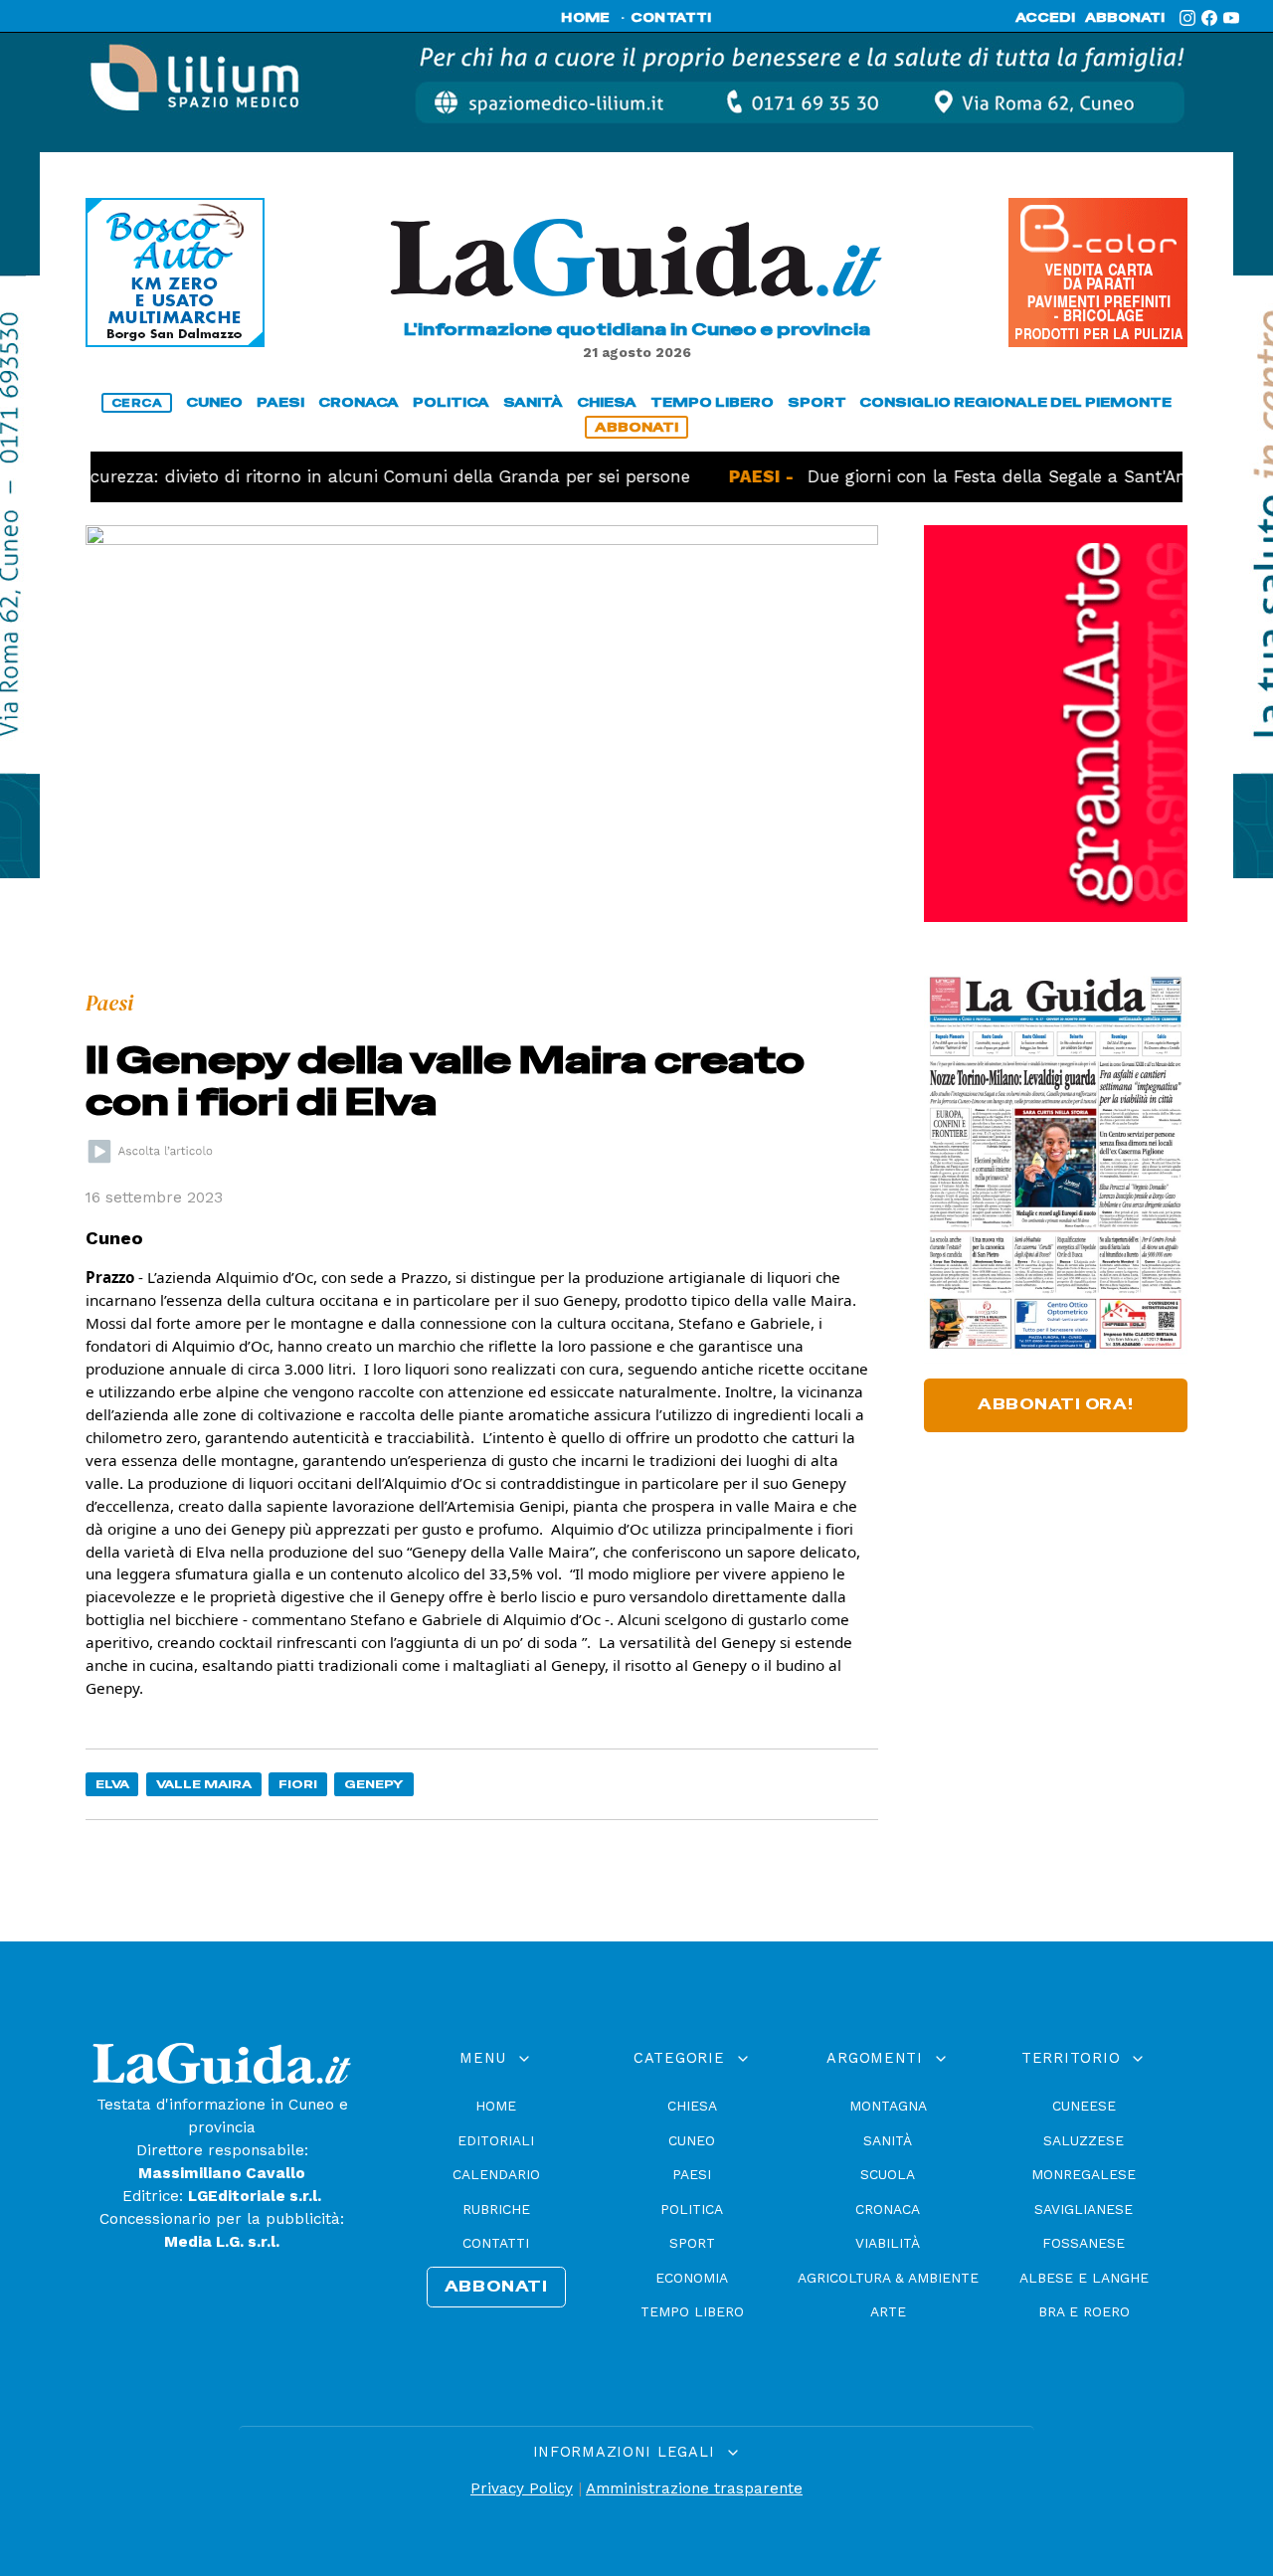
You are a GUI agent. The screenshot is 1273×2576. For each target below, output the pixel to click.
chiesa (607, 402)
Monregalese (1084, 2174)
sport (817, 402)
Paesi (692, 2174)
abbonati (1125, 18)
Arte (888, 2311)
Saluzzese (1084, 2140)
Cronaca (888, 2209)
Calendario (496, 2174)
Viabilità (888, 2243)
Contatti (496, 2243)
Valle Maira (204, 1784)
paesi (280, 402)
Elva (112, 1784)
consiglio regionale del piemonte (1015, 402)
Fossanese (1084, 2243)
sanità (533, 402)
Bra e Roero (1084, 2311)
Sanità (888, 2140)
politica (451, 402)
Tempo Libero (692, 2311)
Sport (692, 2243)
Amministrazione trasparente (694, 2488)
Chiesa (692, 2106)
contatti (671, 18)
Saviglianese (1084, 2209)
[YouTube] (1231, 18)
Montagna (888, 2106)
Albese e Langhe (1084, 2278)
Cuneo (692, 2140)
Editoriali (496, 2140)
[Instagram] (1187, 18)
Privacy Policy (522, 2488)
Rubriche (496, 2209)
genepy (374, 1784)
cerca (137, 403)
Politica (692, 2209)
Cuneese (1084, 2106)
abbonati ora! (1056, 1404)
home (585, 18)
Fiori (298, 1784)
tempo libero (712, 402)
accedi (1045, 18)
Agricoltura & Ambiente (888, 2278)
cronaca (359, 402)
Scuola (888, 2174)
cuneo (214, 402)
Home (496, 2106)
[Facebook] (1209, 18)
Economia (692, 2278)
